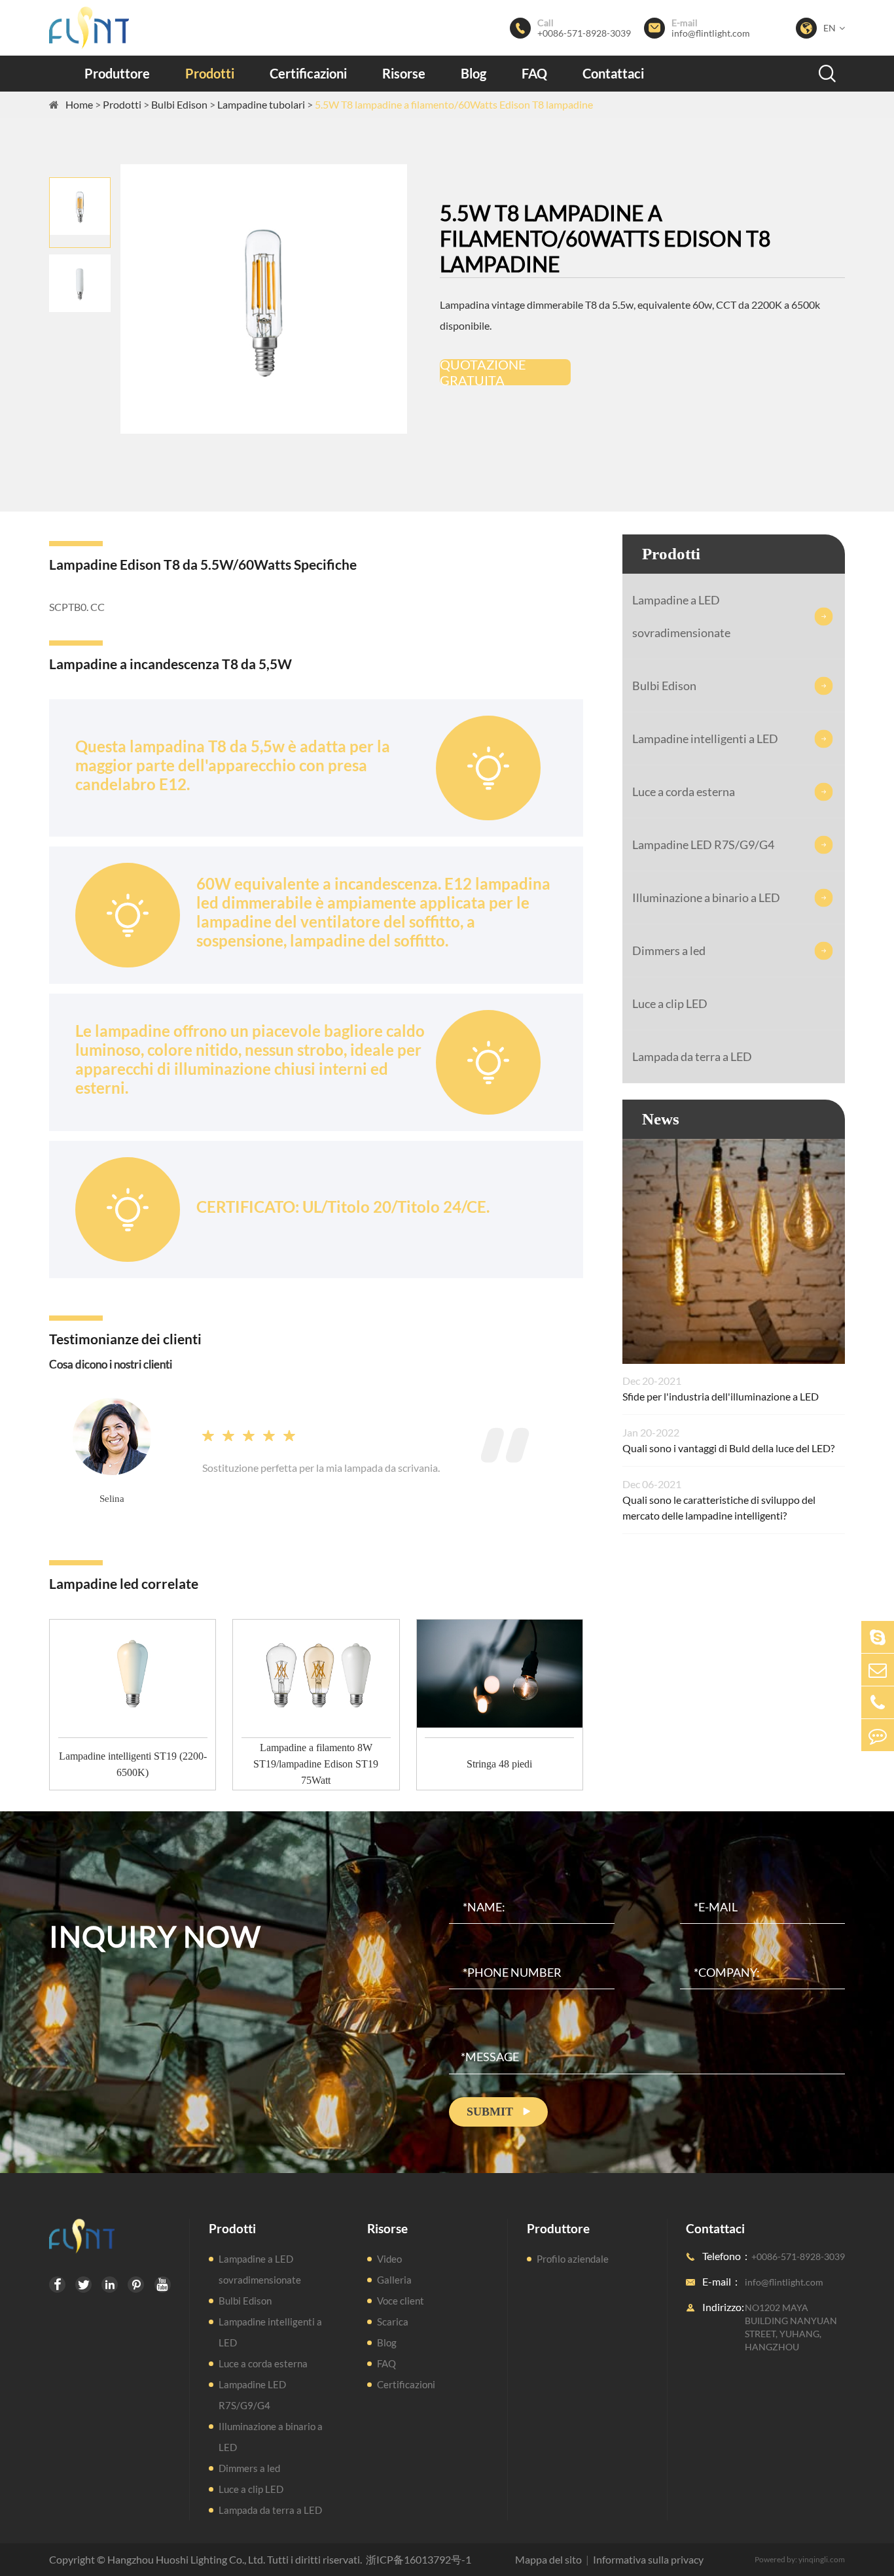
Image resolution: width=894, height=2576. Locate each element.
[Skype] (878, 1637)
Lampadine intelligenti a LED (705, 739)
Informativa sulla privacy (648, 2559)
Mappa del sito (548, 2559)
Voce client (401, 2301)
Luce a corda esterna (684, 792)
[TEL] (878, 1702)
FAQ (534, 73)
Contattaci (613, 73)
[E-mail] (878, 1670)
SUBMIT (499, 2112)
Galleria (394, 2280)
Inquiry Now (155, 1936)
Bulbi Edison (179, 104)
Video (389, 2259)
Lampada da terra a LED (692, 1056)
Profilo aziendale (573, 2259)
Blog (474, 73)
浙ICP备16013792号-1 (419, 2559)
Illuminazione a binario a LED (706, 897)
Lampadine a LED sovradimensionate (681, 616)
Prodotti (210, 73)
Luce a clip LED (670, 1003)
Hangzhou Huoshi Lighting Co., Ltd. (186, 2559)
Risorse (404, 73)
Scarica (393, 2322)
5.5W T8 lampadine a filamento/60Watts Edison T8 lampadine (454, 104)
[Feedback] (878, 1735)
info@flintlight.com (711, 33)
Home (79, 104)
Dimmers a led (669, 950)
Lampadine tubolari (261, 104)
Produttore (117, 73)
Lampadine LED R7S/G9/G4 (703, 844)
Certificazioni (308, 73)
